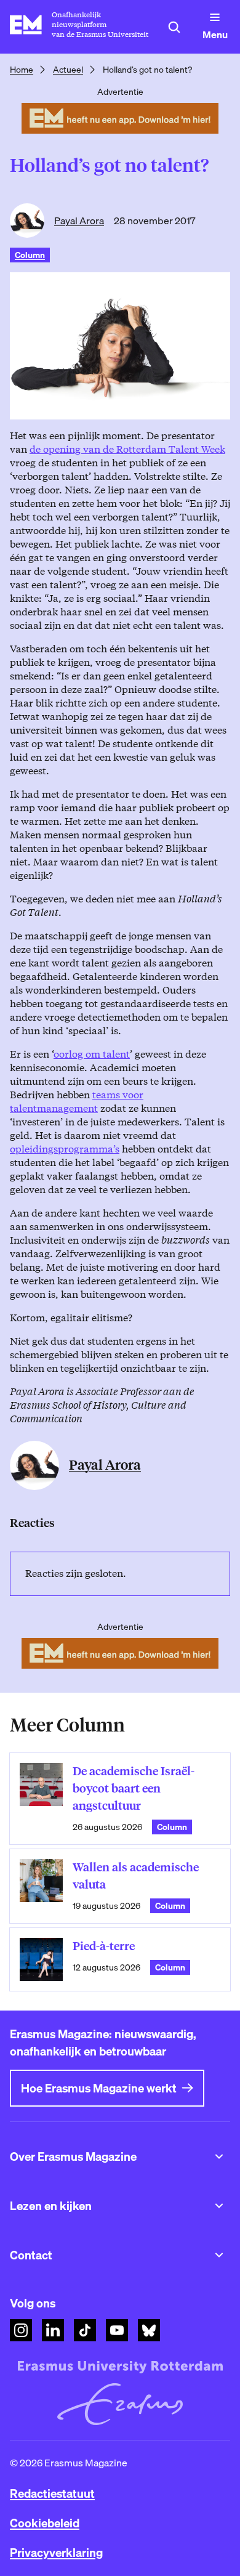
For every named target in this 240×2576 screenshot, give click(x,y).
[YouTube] (117, 2330)
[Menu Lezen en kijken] (219, 2206)
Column (30, 255)
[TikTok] (85, 2330)
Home (22, 70)
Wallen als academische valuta (136, 1876)
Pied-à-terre (104, 1946)
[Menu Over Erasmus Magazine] (219, 2157)
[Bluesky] (149, 2330)
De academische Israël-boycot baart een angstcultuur (134, 1788)
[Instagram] (21, 2330)
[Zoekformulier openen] (174, 27)
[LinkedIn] (53, 2330)
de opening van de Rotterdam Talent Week (127, 449)
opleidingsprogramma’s (65, 1149)
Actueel (68, 70)
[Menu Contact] (219, 2255)
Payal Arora (79, 221)
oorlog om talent (92, 1054)
